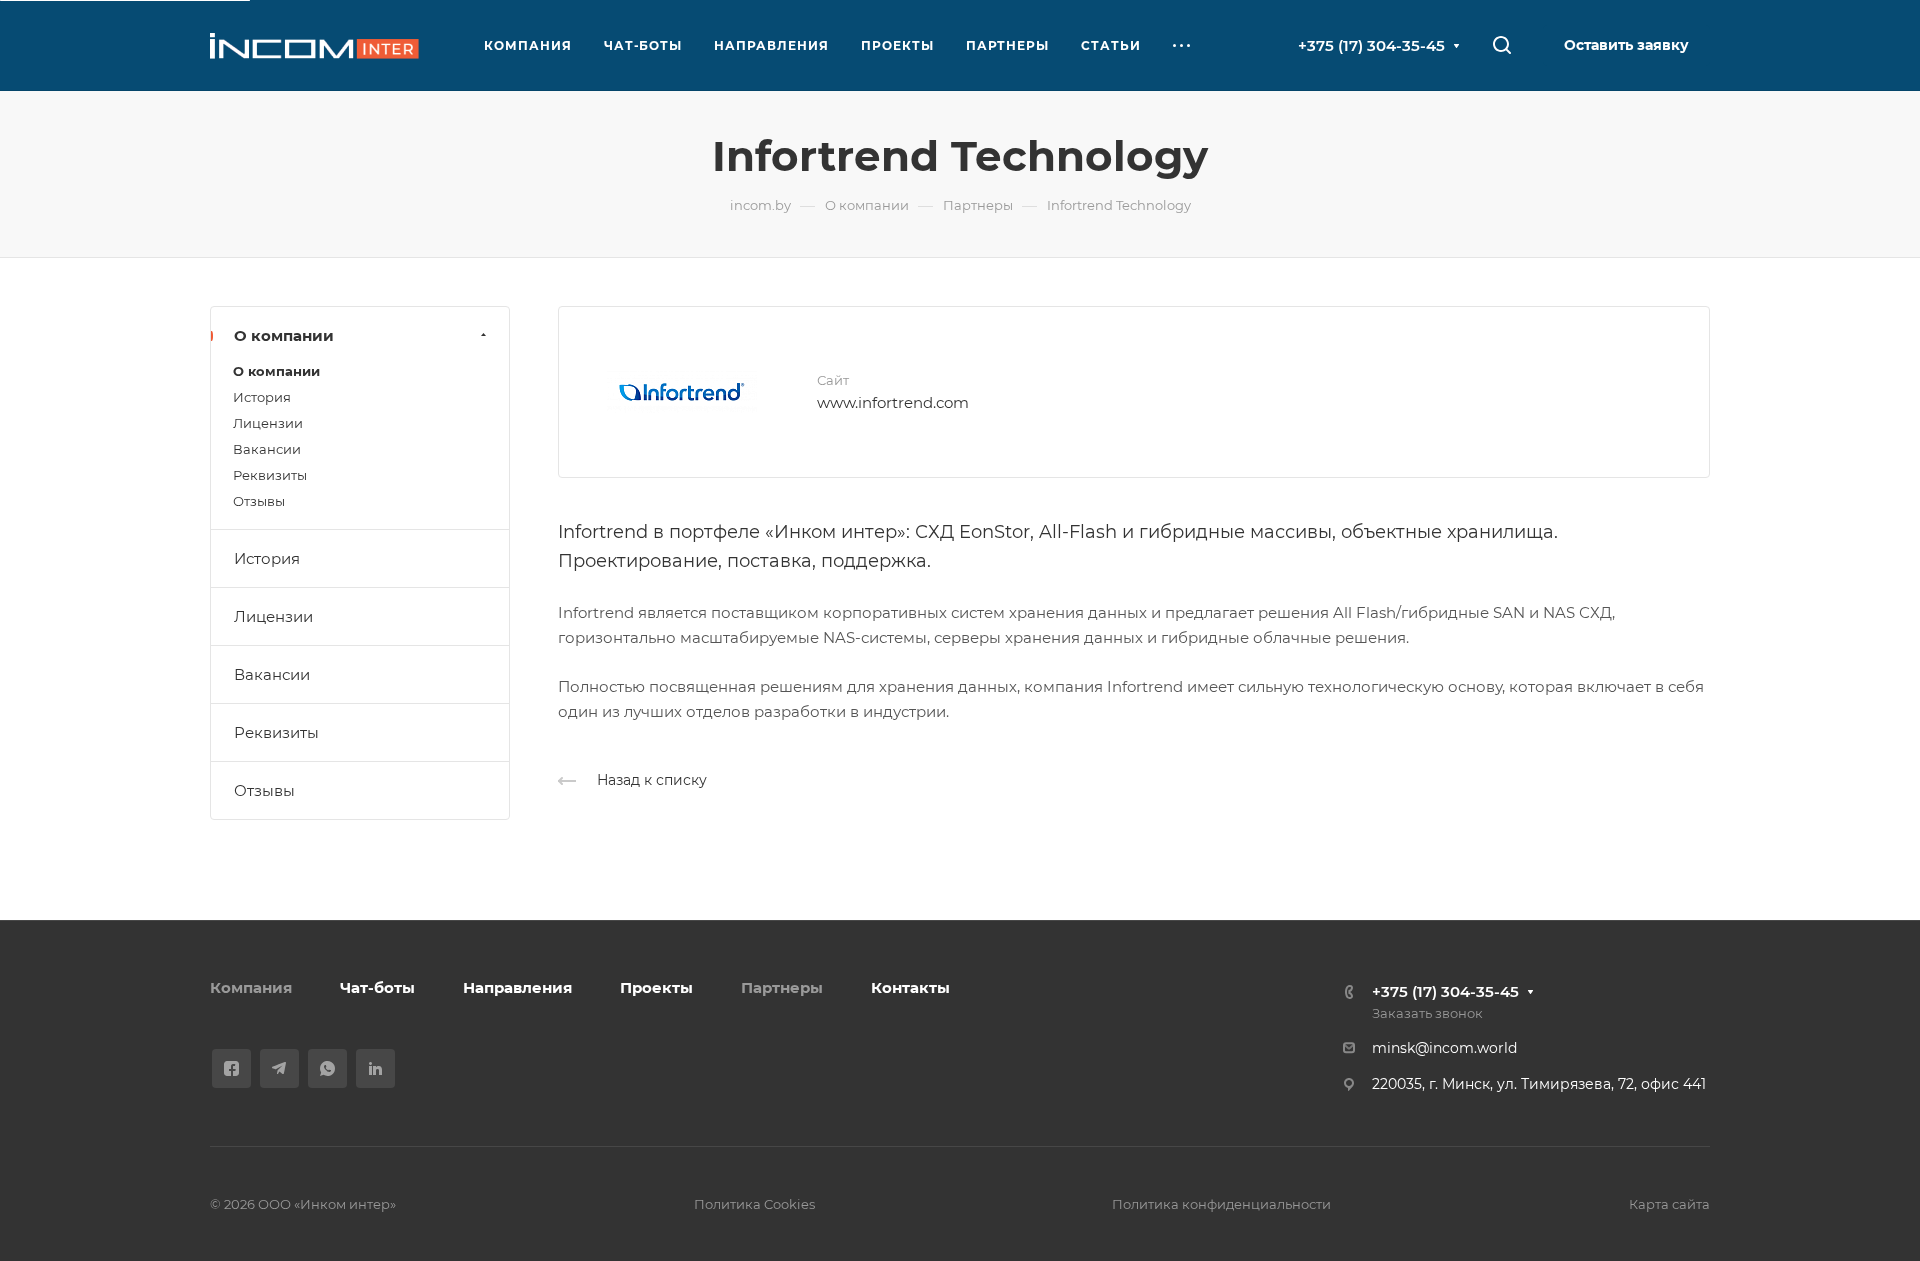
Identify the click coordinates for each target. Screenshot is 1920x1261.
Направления (517, 987)
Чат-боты (377, 987)
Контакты (910, 987)
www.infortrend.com (893, 402)
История (262, 397)
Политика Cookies (754, 1204)
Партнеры (782, 987)
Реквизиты (270, 475)
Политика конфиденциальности (1221, 1204)
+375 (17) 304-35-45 (1371, 45)
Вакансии (267, 449)
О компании (284, 335)
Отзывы (259, 501)
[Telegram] (279, 1068)
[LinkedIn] (375, 1068)
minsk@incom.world (1444, 1048)
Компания (251, 987)
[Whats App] (327, 1068)
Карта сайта (1669, 1204)
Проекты (656, 987)
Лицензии (268, 423)
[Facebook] (231, 1068)
